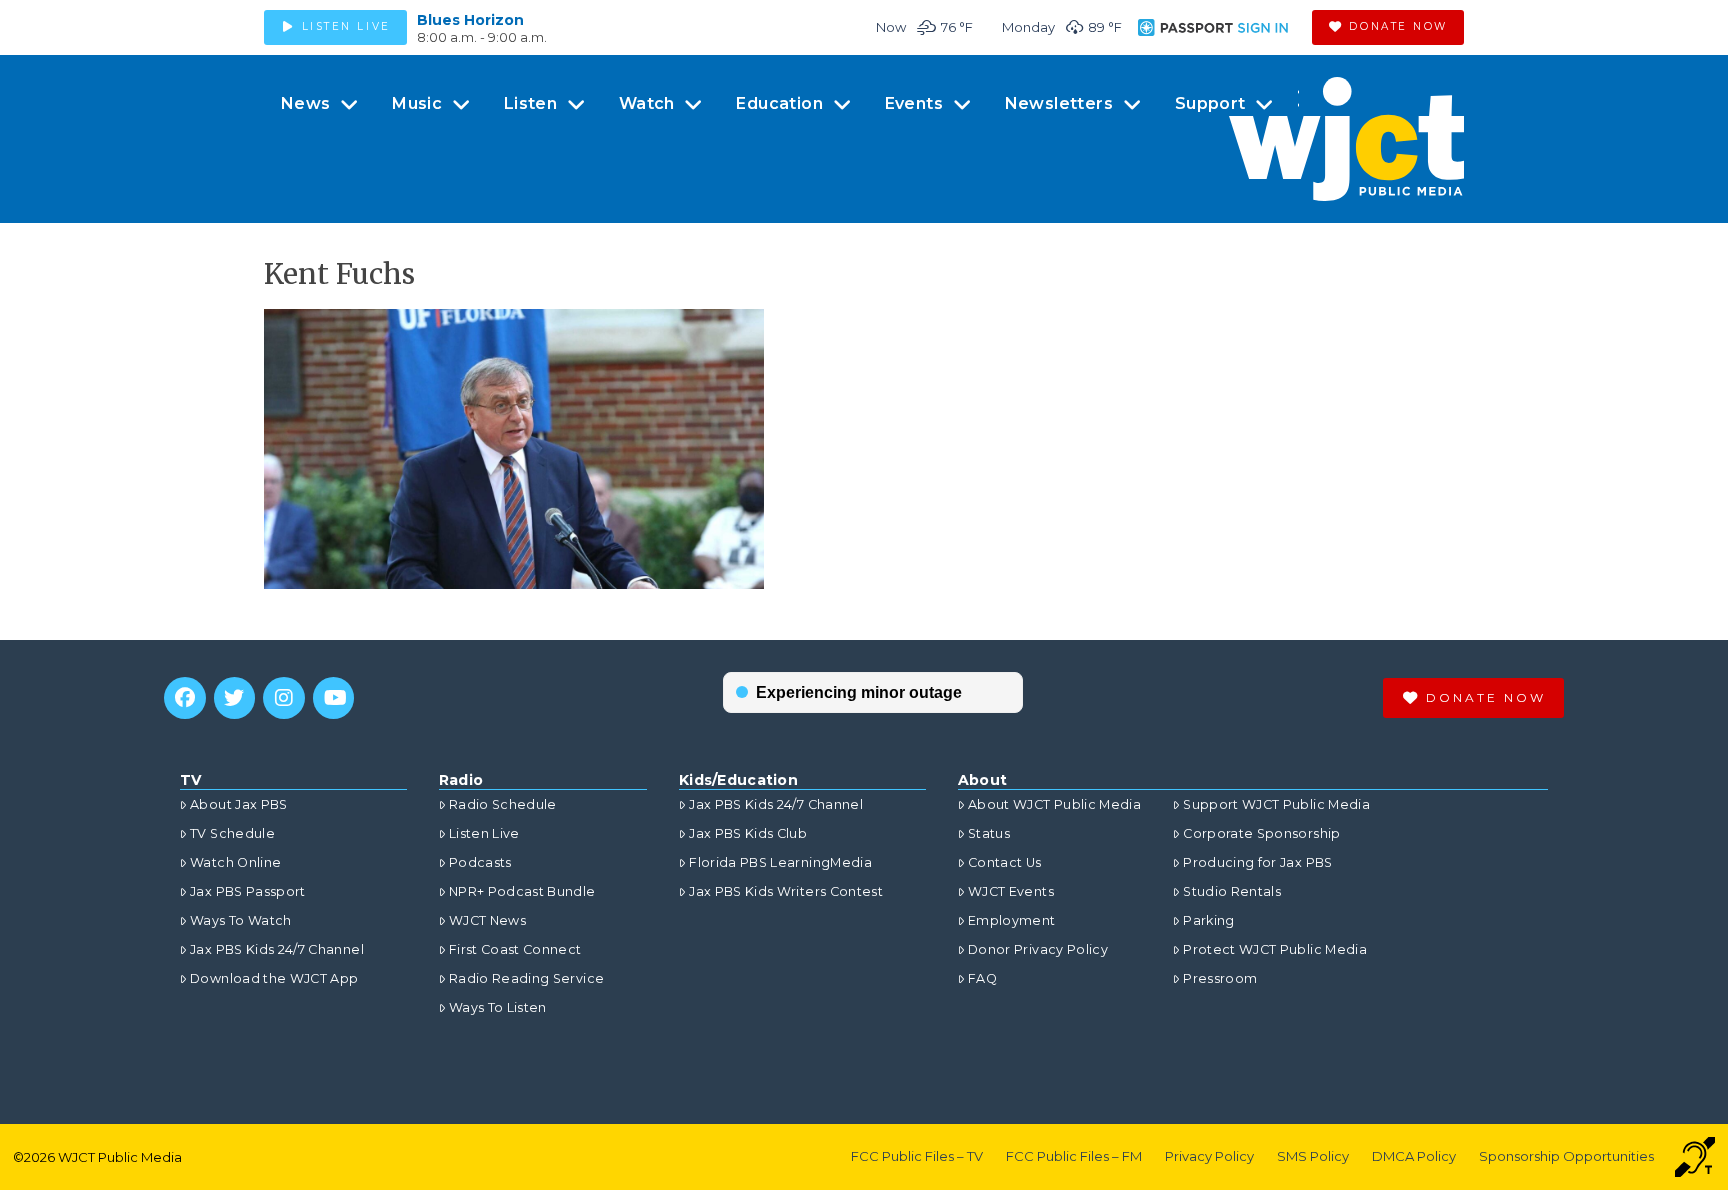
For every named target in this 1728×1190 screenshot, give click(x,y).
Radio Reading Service (526, 978)
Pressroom (1220, 978)
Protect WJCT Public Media (1275, 949)
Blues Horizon (470, 20)
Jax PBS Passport (248, 891)
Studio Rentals (1232, 891)
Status (989, 833)
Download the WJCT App (274, 978)
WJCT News (487, 920)
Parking (1208, 920)
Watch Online (235, 862)
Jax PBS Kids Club (748, 833)
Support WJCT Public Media (1276, 804)
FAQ (982, 978)
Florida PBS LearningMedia (780, 862)
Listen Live (484, 833)
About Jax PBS (239, 804)
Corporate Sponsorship (1261, 833)
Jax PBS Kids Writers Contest (786, 891)
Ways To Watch (241, 920)
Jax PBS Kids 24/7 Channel (277, 949)
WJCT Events (1011, 891)
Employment (1012, 920)
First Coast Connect (515, 949)
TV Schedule (232, 833)
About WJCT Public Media (1054, 804)
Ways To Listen (498, 1007)
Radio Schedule (503, 804)
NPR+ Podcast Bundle (522, 891)
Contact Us (1005, 862)
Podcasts (480, 862)
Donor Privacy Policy (1038, 949)
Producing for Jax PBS (1257, 862)
